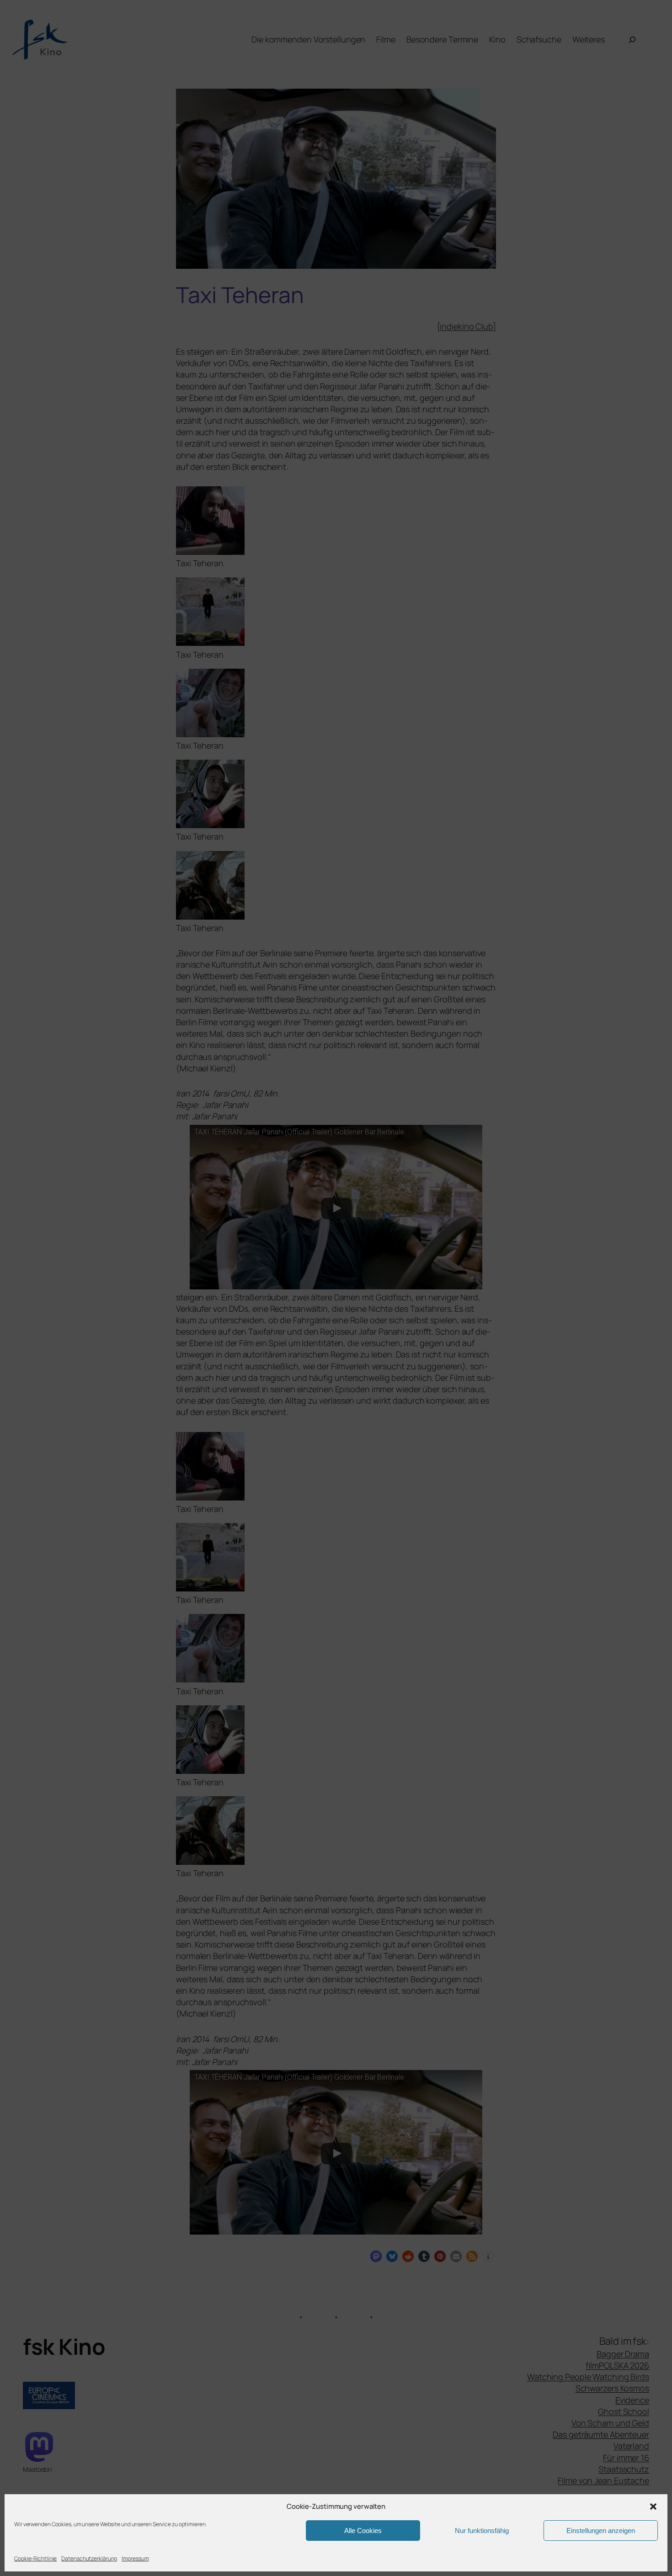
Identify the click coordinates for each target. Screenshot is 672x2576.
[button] (653, 2507)
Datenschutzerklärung (89, 2558)
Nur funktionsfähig (482, 2531)
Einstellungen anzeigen (601, 2531)
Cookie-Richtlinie (35, 2558)
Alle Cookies (363, 2531)
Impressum (135, 2558)
